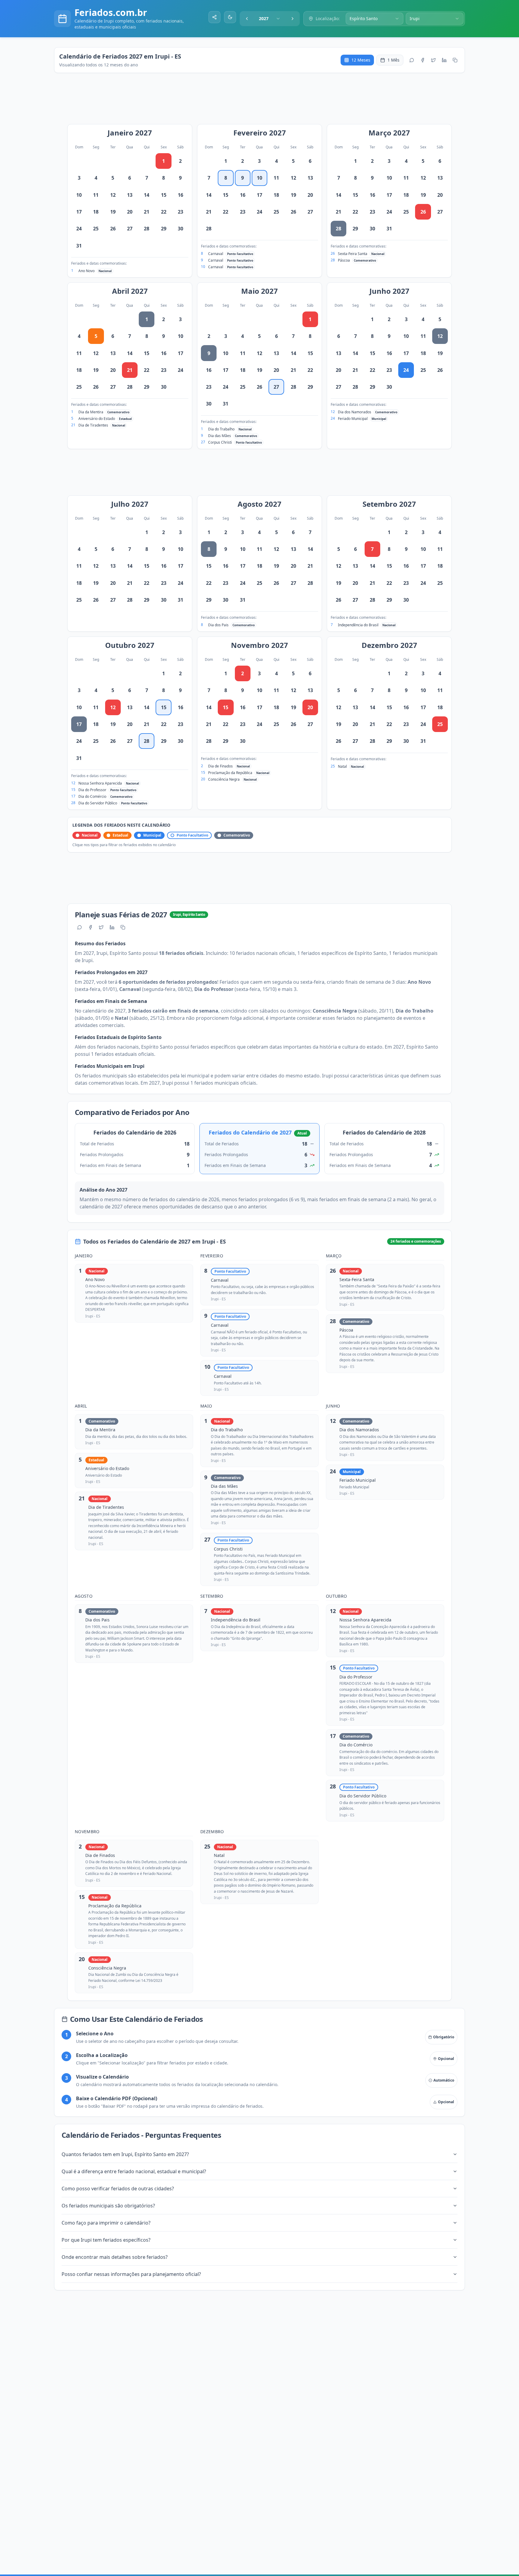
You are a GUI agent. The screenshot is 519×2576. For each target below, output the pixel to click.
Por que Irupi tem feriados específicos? (106, 2240)
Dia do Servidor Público (98, 803)
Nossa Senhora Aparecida (100, 783)
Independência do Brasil (358, 625)
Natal (342, 766)
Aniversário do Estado (97, 419)
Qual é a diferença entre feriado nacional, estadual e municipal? (134, 2171)
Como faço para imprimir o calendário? (106, 2223)
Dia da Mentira (91, 412)
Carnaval (216, 254)
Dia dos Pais (218, 625)
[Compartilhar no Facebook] (423, 60)
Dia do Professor (92, 790)
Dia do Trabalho (221, 429)
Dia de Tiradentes (93, 425)
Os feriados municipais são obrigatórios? (108, 2206)
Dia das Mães (220, 436)
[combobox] (270, 19)
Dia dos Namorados (355, 412)
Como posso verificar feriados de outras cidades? (118, 2189)
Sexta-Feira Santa (353, 254)
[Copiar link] (455, 60)
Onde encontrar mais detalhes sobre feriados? (115, 2257)
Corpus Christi (220, 442)
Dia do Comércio (92, 796)
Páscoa (344, 260)
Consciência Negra (224, 779)
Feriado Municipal (353, 419)
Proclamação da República (230, 773)
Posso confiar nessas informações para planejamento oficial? (131, 2274)
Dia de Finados (220, 766)
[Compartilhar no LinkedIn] (444, 60)
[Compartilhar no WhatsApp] (412, 60)
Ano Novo (86, 271)
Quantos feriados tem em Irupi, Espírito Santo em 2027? (125, 2154)
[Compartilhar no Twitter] (433, 60)
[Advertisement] (263, 102)
